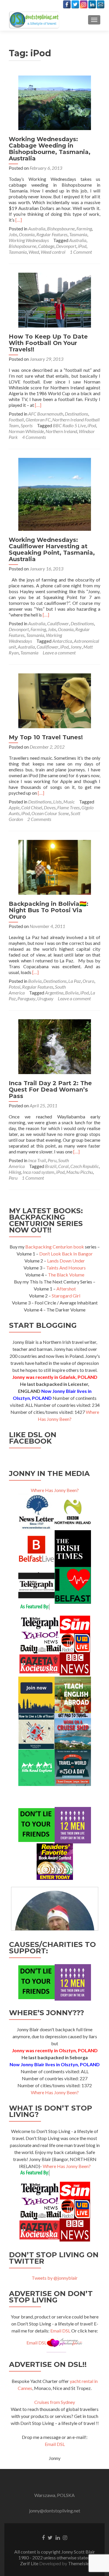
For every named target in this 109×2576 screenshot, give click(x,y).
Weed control (53, 252)
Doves (50, 807)
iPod (82, 246)
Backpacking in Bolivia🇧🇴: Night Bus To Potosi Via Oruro (49, 910)
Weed (34, 252)
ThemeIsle (78, 2563)
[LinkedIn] (92, 4)
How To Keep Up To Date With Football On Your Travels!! (48, 343)
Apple (14, 807)
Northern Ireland (61, 431)
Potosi (15, 987)
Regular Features (52, 234)
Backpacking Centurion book (55, 1247)
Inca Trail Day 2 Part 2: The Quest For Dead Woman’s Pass (50, 1090)
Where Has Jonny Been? (55, 1490)
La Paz (75, 981)
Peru (52, 1160)
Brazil (51, 1166)
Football (16, 420)
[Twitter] (75, 4)
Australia (37, 228)
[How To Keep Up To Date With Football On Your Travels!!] (55, 299)
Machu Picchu (79, 1172)
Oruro (88, 981)
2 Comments (39, 819)
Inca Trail (37, 1160)
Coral (63, 1166)
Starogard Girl (66, 1296)
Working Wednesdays (29, 240)
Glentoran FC (38, 420)
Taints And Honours (66, 1268)
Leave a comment (59, 653)
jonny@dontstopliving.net (55, 2511)
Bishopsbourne (61, 228)
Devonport (66, 246)
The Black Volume (66, 1275)
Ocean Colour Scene (50, 813)
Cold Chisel (32, 807)
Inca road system (39, 1172)
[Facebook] (67, 4)
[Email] (101, 4)
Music (69, 802)
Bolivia (35, 981)
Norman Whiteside (26, 431)
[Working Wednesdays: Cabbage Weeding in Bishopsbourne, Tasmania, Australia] (55, 102)
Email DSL (60, 2331)
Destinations (76, 414)
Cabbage (46, 246)
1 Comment (81, 252)
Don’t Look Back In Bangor (66, 1254)
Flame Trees (68, 807)
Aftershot (66, 1289)
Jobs (13, 234)
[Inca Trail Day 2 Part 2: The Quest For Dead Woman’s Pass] (55, 1046)
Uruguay (45, 998)
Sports (27, 425)
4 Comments (34, 437)
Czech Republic (85, 1166)
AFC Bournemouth (46, 414)
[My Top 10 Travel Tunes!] (55, 700)
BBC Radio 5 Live (69, 425)
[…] (19, 220)
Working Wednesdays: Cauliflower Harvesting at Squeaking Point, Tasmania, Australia (52, 549)
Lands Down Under (66, 1261)
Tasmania (78, 234)
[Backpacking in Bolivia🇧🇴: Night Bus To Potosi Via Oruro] (55, 867)
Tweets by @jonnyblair (55, 2278)
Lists (57, 802)
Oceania (27, 234)
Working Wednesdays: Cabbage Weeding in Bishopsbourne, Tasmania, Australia (50, 149)
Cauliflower (58, 623)
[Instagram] (84, 4)
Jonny (76, 647)
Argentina (54, 993)
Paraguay (26, 998)
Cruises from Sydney (55, 2402)
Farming (84, 228)
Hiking (15, 1172)
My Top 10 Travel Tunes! (46, 737)
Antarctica (62, 641)
